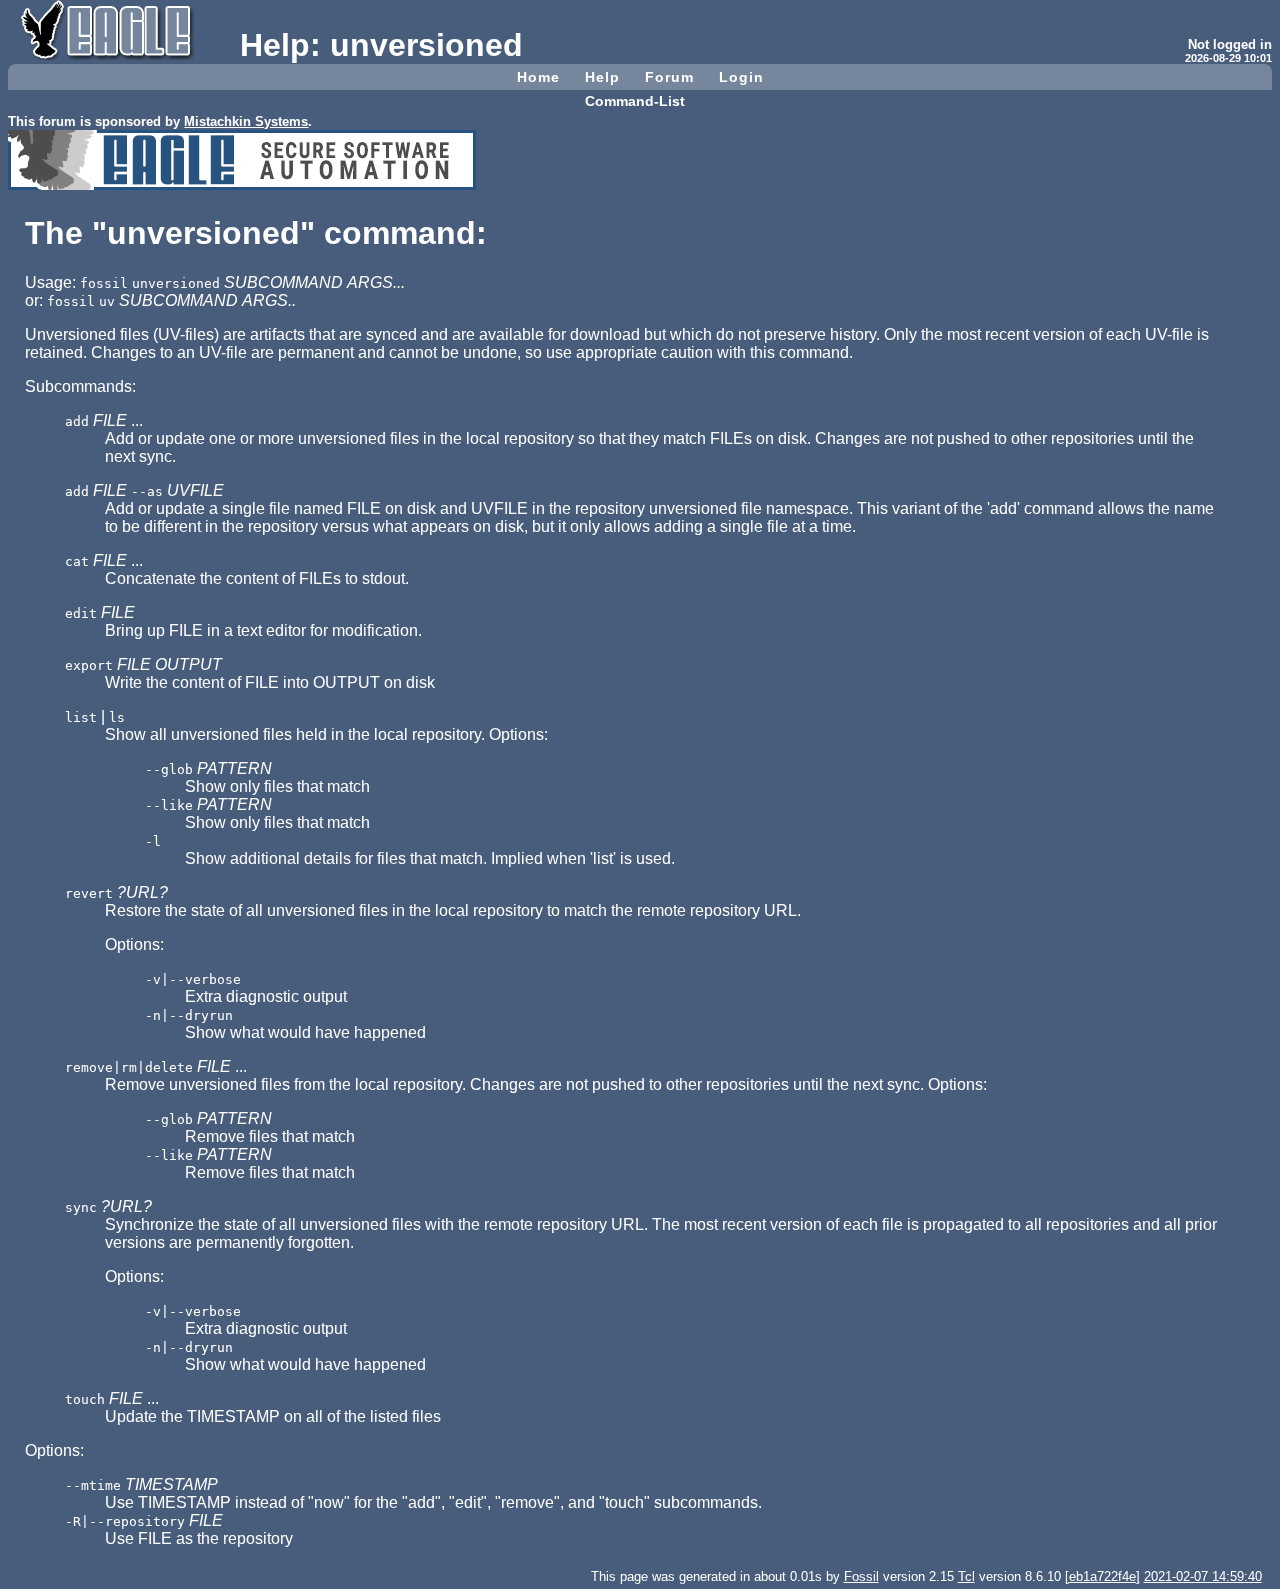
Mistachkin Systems (246, 121)
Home (538, 77)
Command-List (635, 101)
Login (741, 77)
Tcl (966, 1576)
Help (602, 77)
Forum (669, 77)
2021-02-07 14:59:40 (1203, 1576)
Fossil (861, 1576)
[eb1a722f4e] (1102, 1576)
